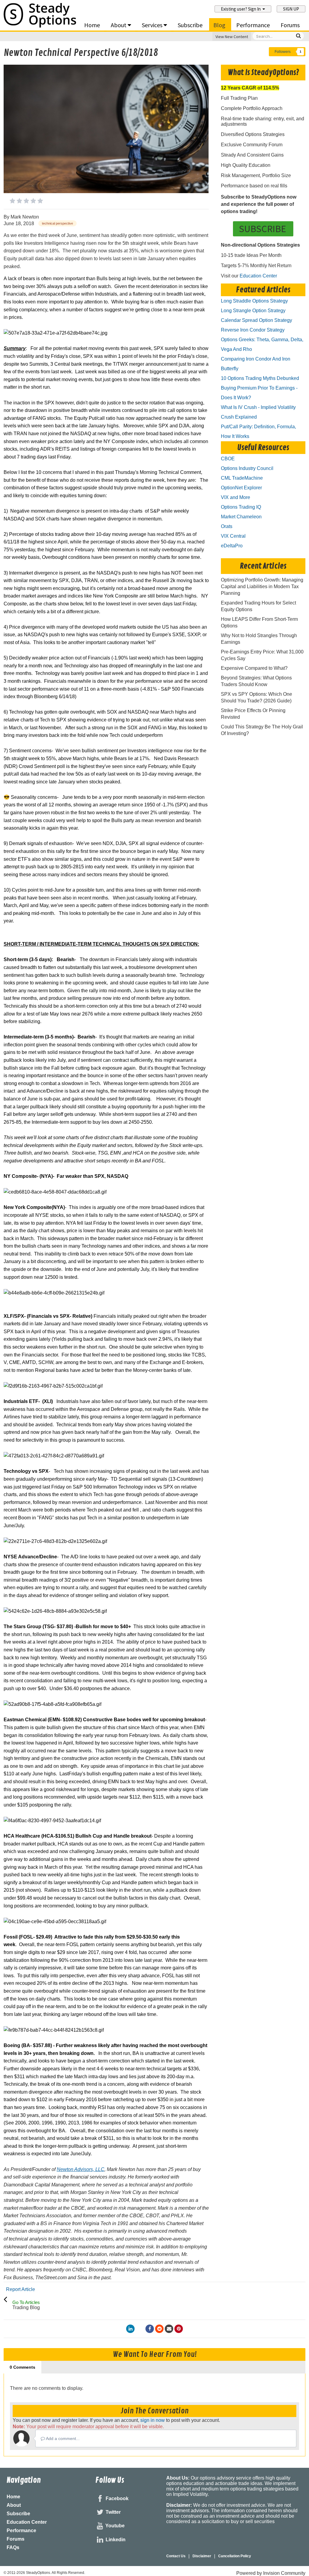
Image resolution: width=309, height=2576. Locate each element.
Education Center (258, 276)
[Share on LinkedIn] (130, 2329)
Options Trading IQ (241, 507)
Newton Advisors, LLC (81, 2169)
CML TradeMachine (242, 478)
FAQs (13, 2547)
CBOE (228, 459)
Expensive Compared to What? (254, 668)
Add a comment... (62, 2438)
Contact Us (176, 2556)
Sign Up (291, 9)
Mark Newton (25, 217)
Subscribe (190, 25)
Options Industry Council (247, 468)
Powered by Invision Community (271, 2573)
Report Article (21, 2289)
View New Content (232, 37)
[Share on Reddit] (159, 2329)
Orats (227, 526)
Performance (253, 25)
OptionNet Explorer (241, 488)
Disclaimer (202, 2556)
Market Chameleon (241, 517)
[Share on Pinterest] (179, 2329)
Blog (219, 25)
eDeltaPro (232, 546)
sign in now (153, 2420)
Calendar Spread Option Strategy (256, 320)
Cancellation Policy (235, 2556)
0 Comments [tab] (22, 2367)
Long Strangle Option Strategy (253, 311)
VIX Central (233, 536)
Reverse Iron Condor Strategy (253, 330)
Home (92, 25)
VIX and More (236, 497)
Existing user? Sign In (242, 9)
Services (153, 25)
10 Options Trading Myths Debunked (260, 378)
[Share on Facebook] (150, 2329)
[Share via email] (169, 2329)
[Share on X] (140, 2329)
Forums (290, 25)
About (119, 25)
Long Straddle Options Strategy (254, 301)
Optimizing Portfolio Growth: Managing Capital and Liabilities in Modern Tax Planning (262, 586)
